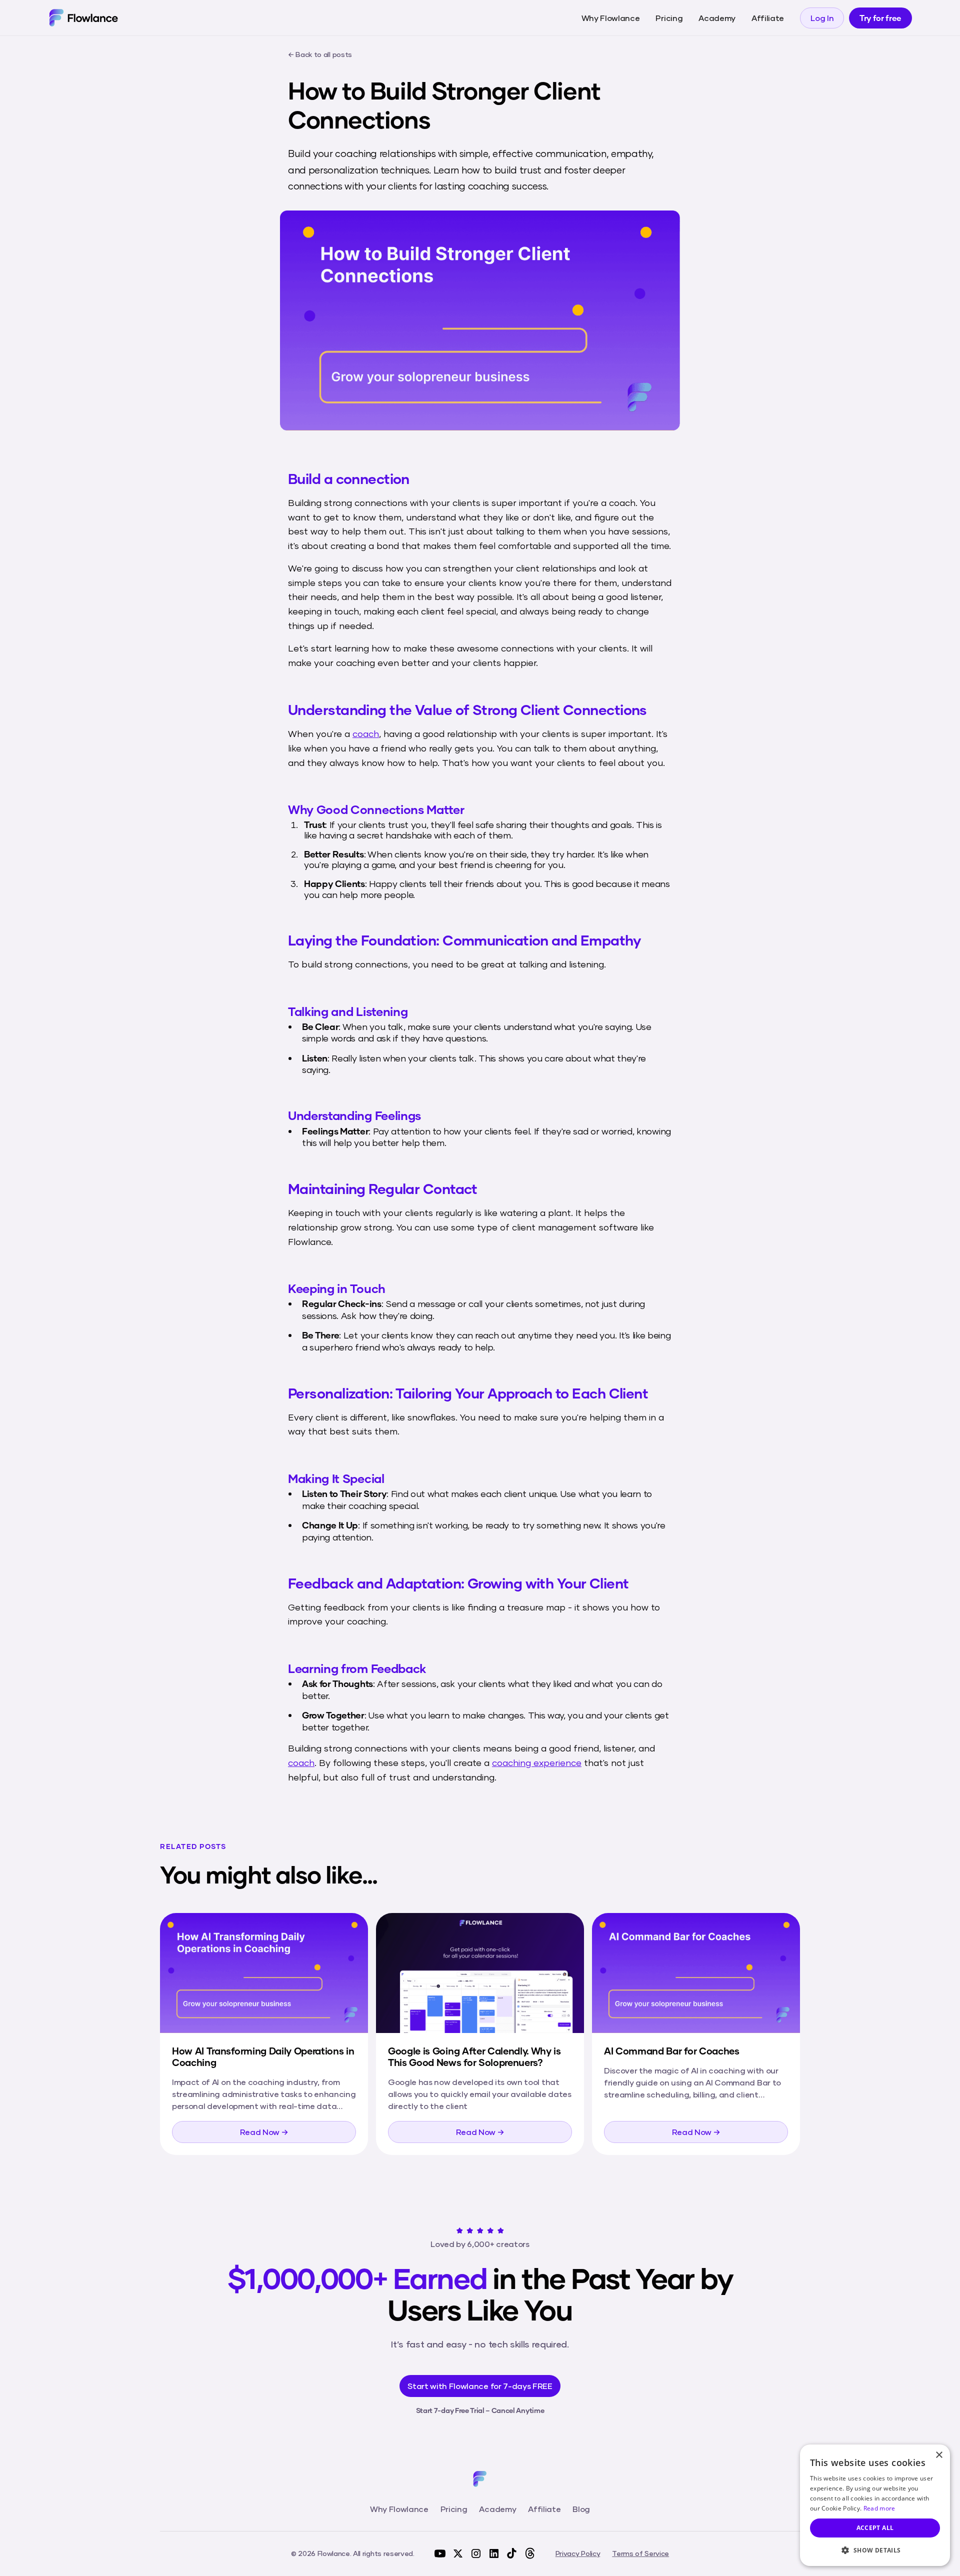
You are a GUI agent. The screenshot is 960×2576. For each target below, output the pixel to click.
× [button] (939, 2455)
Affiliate (768, 18)
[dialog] (875, 2505)
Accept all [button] (875, 2528)
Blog (581, 2509)
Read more (879, 2508)
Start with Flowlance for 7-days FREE (480, 2386)
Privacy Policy (578, 2553)
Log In (822, 18)
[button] (875, 2550)
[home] (83, 17)
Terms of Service (640, 2553)
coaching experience (537, 1762)
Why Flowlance (611, 18)
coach (366, 733)
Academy (717, 18)
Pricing (669, 18)
